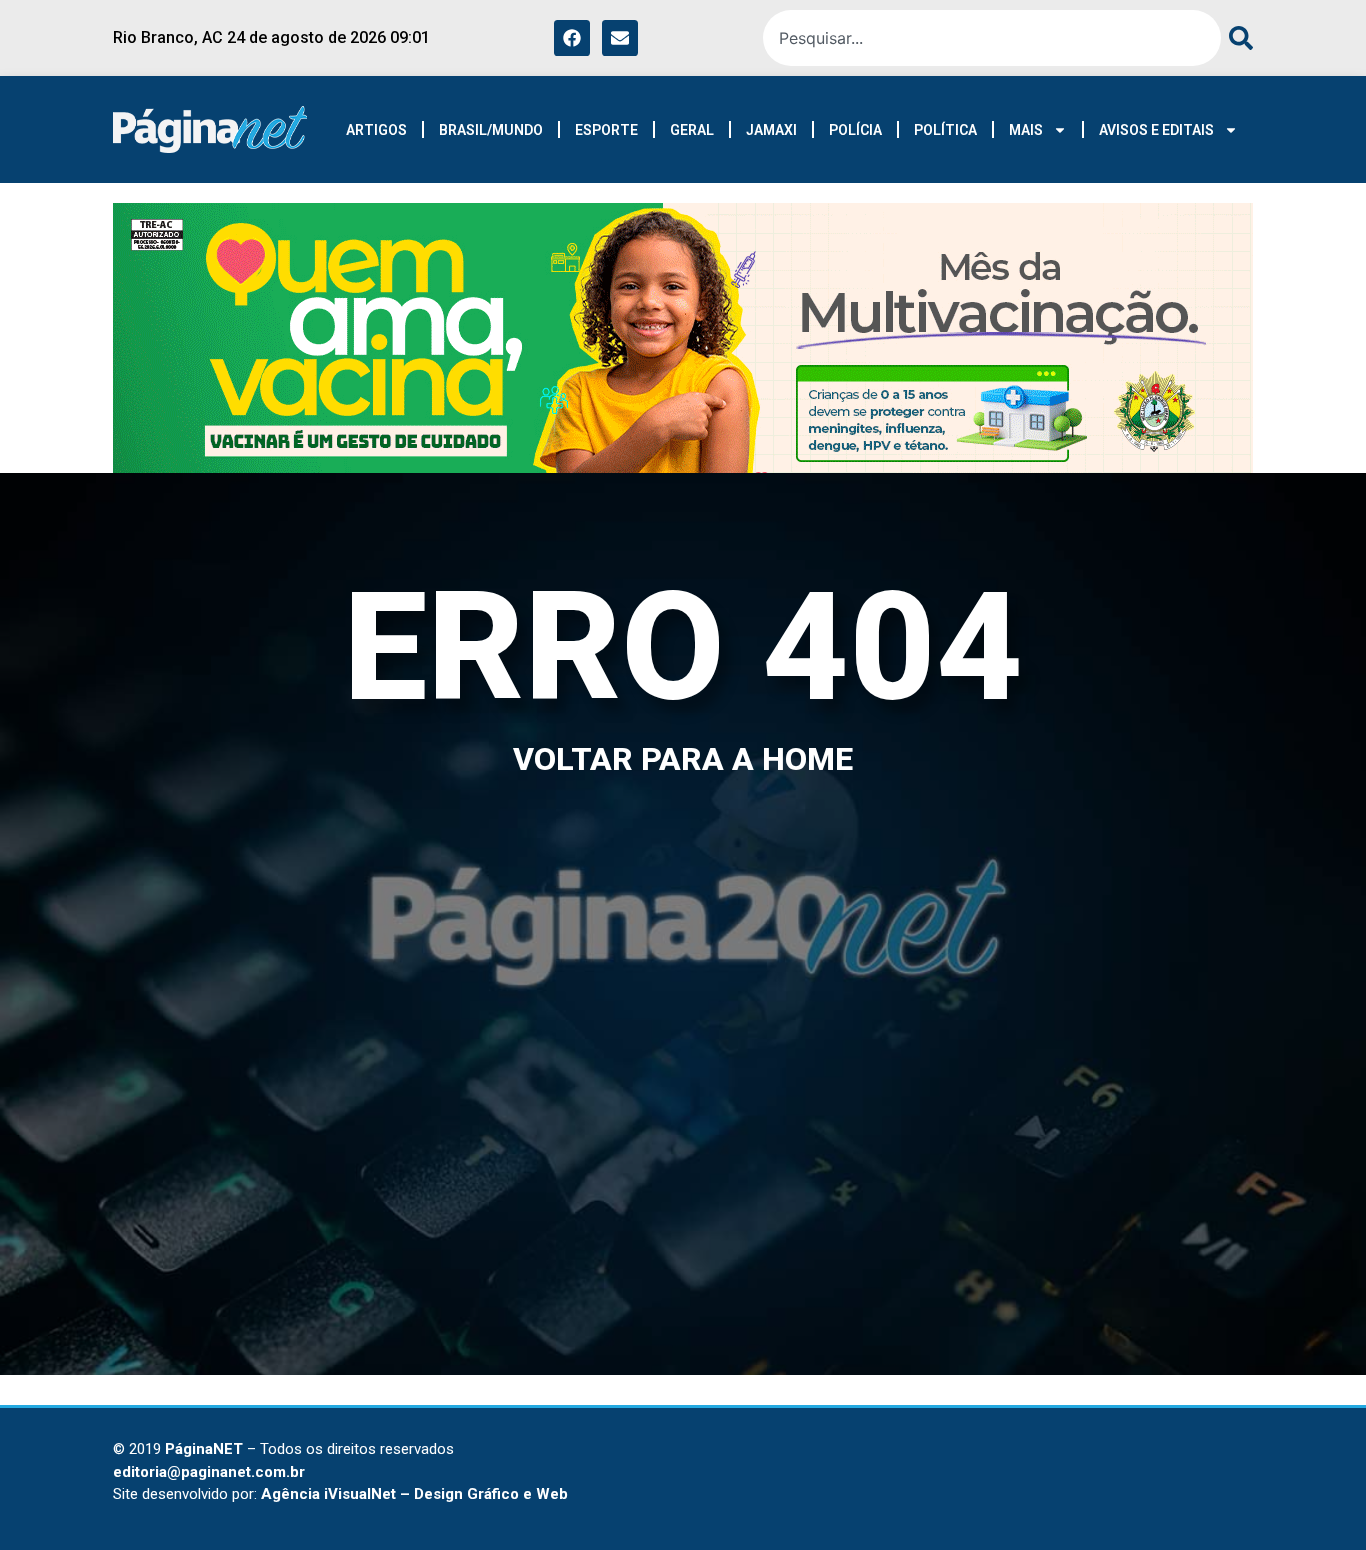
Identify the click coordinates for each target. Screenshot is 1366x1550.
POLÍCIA (855, 130)
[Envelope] (620, 38)
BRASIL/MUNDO (491, 130)
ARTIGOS (376, 130)
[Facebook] (572, 38)
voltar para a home (683, 759)
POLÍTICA (945, 130)
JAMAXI (771, 130)
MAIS (1026, 130)
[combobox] (992, 38)
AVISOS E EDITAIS (1156, 130)
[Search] (1237, 38)
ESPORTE (606, 130)
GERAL (692, 130)
